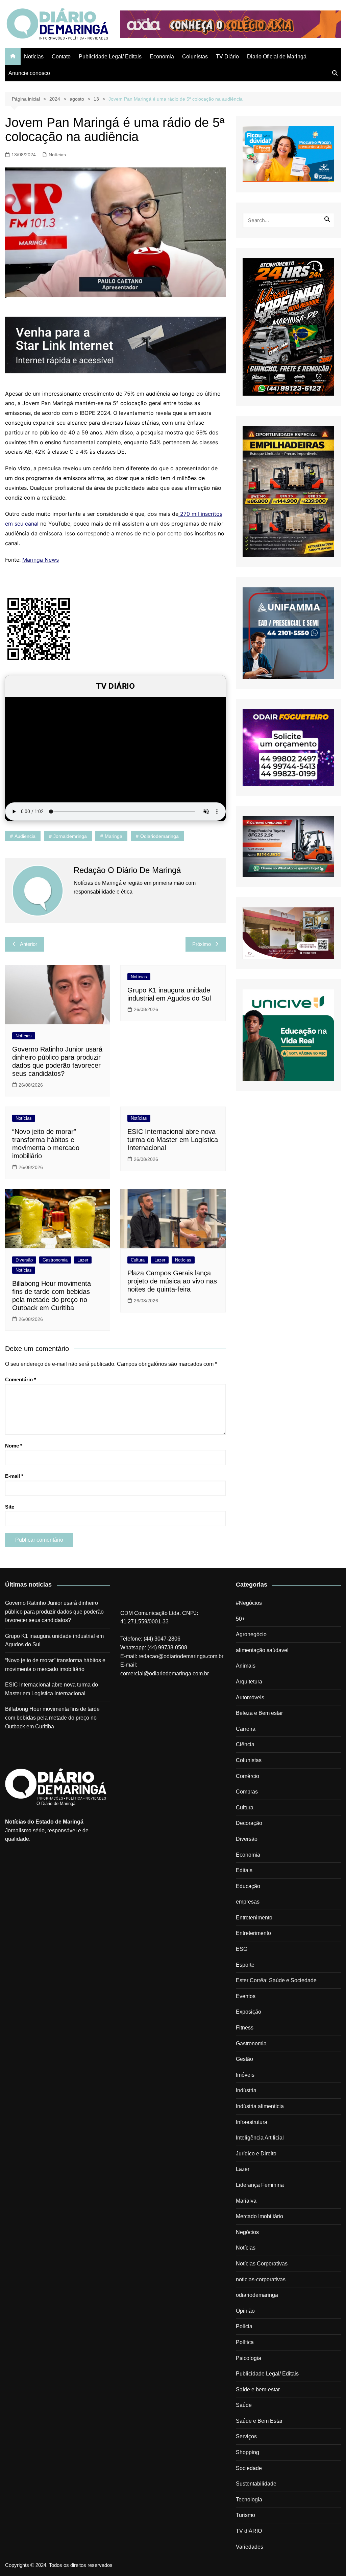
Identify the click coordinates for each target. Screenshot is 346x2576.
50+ (240, 1619)
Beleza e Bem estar (259, 1713)
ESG (242, 1949)
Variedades (250, 2547)
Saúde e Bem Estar (259, 2421)
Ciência (245, 1744)
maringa (114, 836)
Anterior (29, 944)
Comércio (248, 1776)
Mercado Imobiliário (259, 2216)
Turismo (245, 2515)
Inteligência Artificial (260, 2138)
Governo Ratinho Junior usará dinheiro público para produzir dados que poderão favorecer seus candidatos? (54, 1612)
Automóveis (250, 1697)
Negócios (247, 2232)
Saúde (244, 2405)
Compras (247, 1792)
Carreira (246, 1729)
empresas (248, 1902)
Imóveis (245, 2075)
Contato (61, 57)
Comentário (21, 1379)
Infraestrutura (252, 2122)
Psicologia (249, 2358)
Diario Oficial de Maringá (277, 57)
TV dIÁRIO (249, 2531)
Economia (162, 57)
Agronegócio (251, 1634)
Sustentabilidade (256, 2484)
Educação (248, 1886)
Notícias (34, 57)
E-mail (14, 1476)
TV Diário (227, 57)
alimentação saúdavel (262, 1650)
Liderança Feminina (260, 2185)
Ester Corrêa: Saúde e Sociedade (276, 1980)
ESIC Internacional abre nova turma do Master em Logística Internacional (173, 1140)
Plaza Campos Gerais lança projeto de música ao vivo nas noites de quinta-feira (172, 1281)
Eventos (246, 1996)
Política (245, 2342)
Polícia (244, 2326)
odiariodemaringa (159, 836)
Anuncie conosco (29, 73)
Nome (14, 1446)
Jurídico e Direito (256, 2154)
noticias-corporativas (261, 2279)
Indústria (246, 2090)
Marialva (246, 2201)
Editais (244, 1870)
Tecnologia (249, 2500)
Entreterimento (253, 1933)
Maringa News (41, 560)
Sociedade (249, 2468)
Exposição (249, 2012)
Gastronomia (55, 1260)
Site (10, 1507)
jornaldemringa (70, 836)
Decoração (249, 1823)
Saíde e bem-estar (258, 2389)
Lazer (83, 1260)
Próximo (202, 944)
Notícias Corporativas (262, 2264)
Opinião (245, 2311)
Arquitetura (249, 1682)
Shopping (248, 2452)
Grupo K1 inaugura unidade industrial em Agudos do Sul (54, 1640)
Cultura (138, 1260)
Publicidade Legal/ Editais (110, 57)
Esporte (245, 1965)
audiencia (25, 836)
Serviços (246, 2436)
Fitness (245, 2028)
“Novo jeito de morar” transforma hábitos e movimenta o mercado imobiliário (55, 1665)
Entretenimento (254, 1918)
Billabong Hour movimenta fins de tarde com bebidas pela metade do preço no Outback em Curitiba (52, 1718)
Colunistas (195, 57)
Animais (246, 1666)
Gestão (244, 2059)
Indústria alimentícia (260, 2106)
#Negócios (249, 1603)
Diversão (24, 1260)
